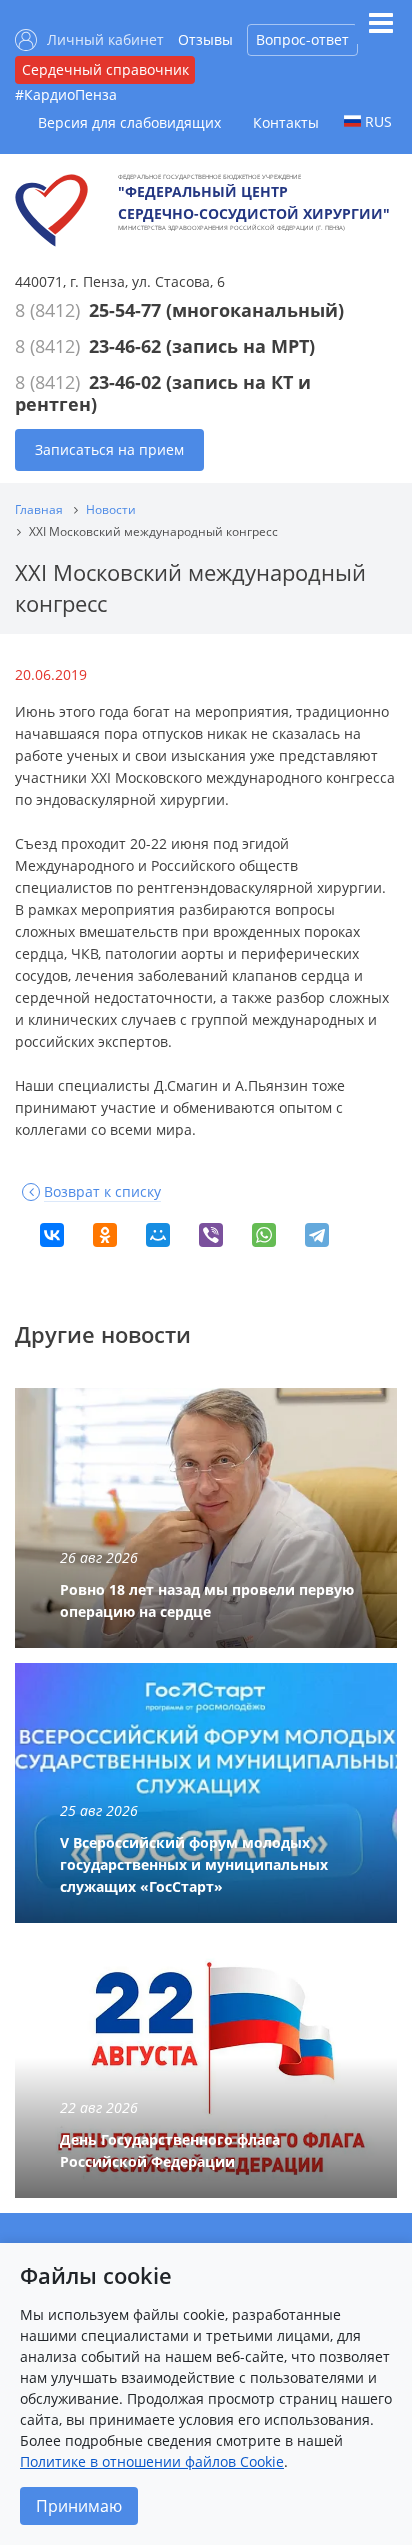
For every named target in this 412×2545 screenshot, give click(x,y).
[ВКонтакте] (52, 1235)
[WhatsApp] (264, 1235)
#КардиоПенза (66, 94)
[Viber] (211, 1235)
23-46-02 (125, 382)
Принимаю (79, 2506)
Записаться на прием (109, 449)
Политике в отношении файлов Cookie (152, 2461)
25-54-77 (125, 310)
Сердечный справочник (105, 69)
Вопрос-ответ (302, 39)
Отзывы (205, 39)
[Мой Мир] (158, 1235)
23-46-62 (125, 346)
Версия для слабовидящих (129, 122)
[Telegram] (317, 1235)
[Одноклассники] (105, 1235)
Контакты (286, 122)
